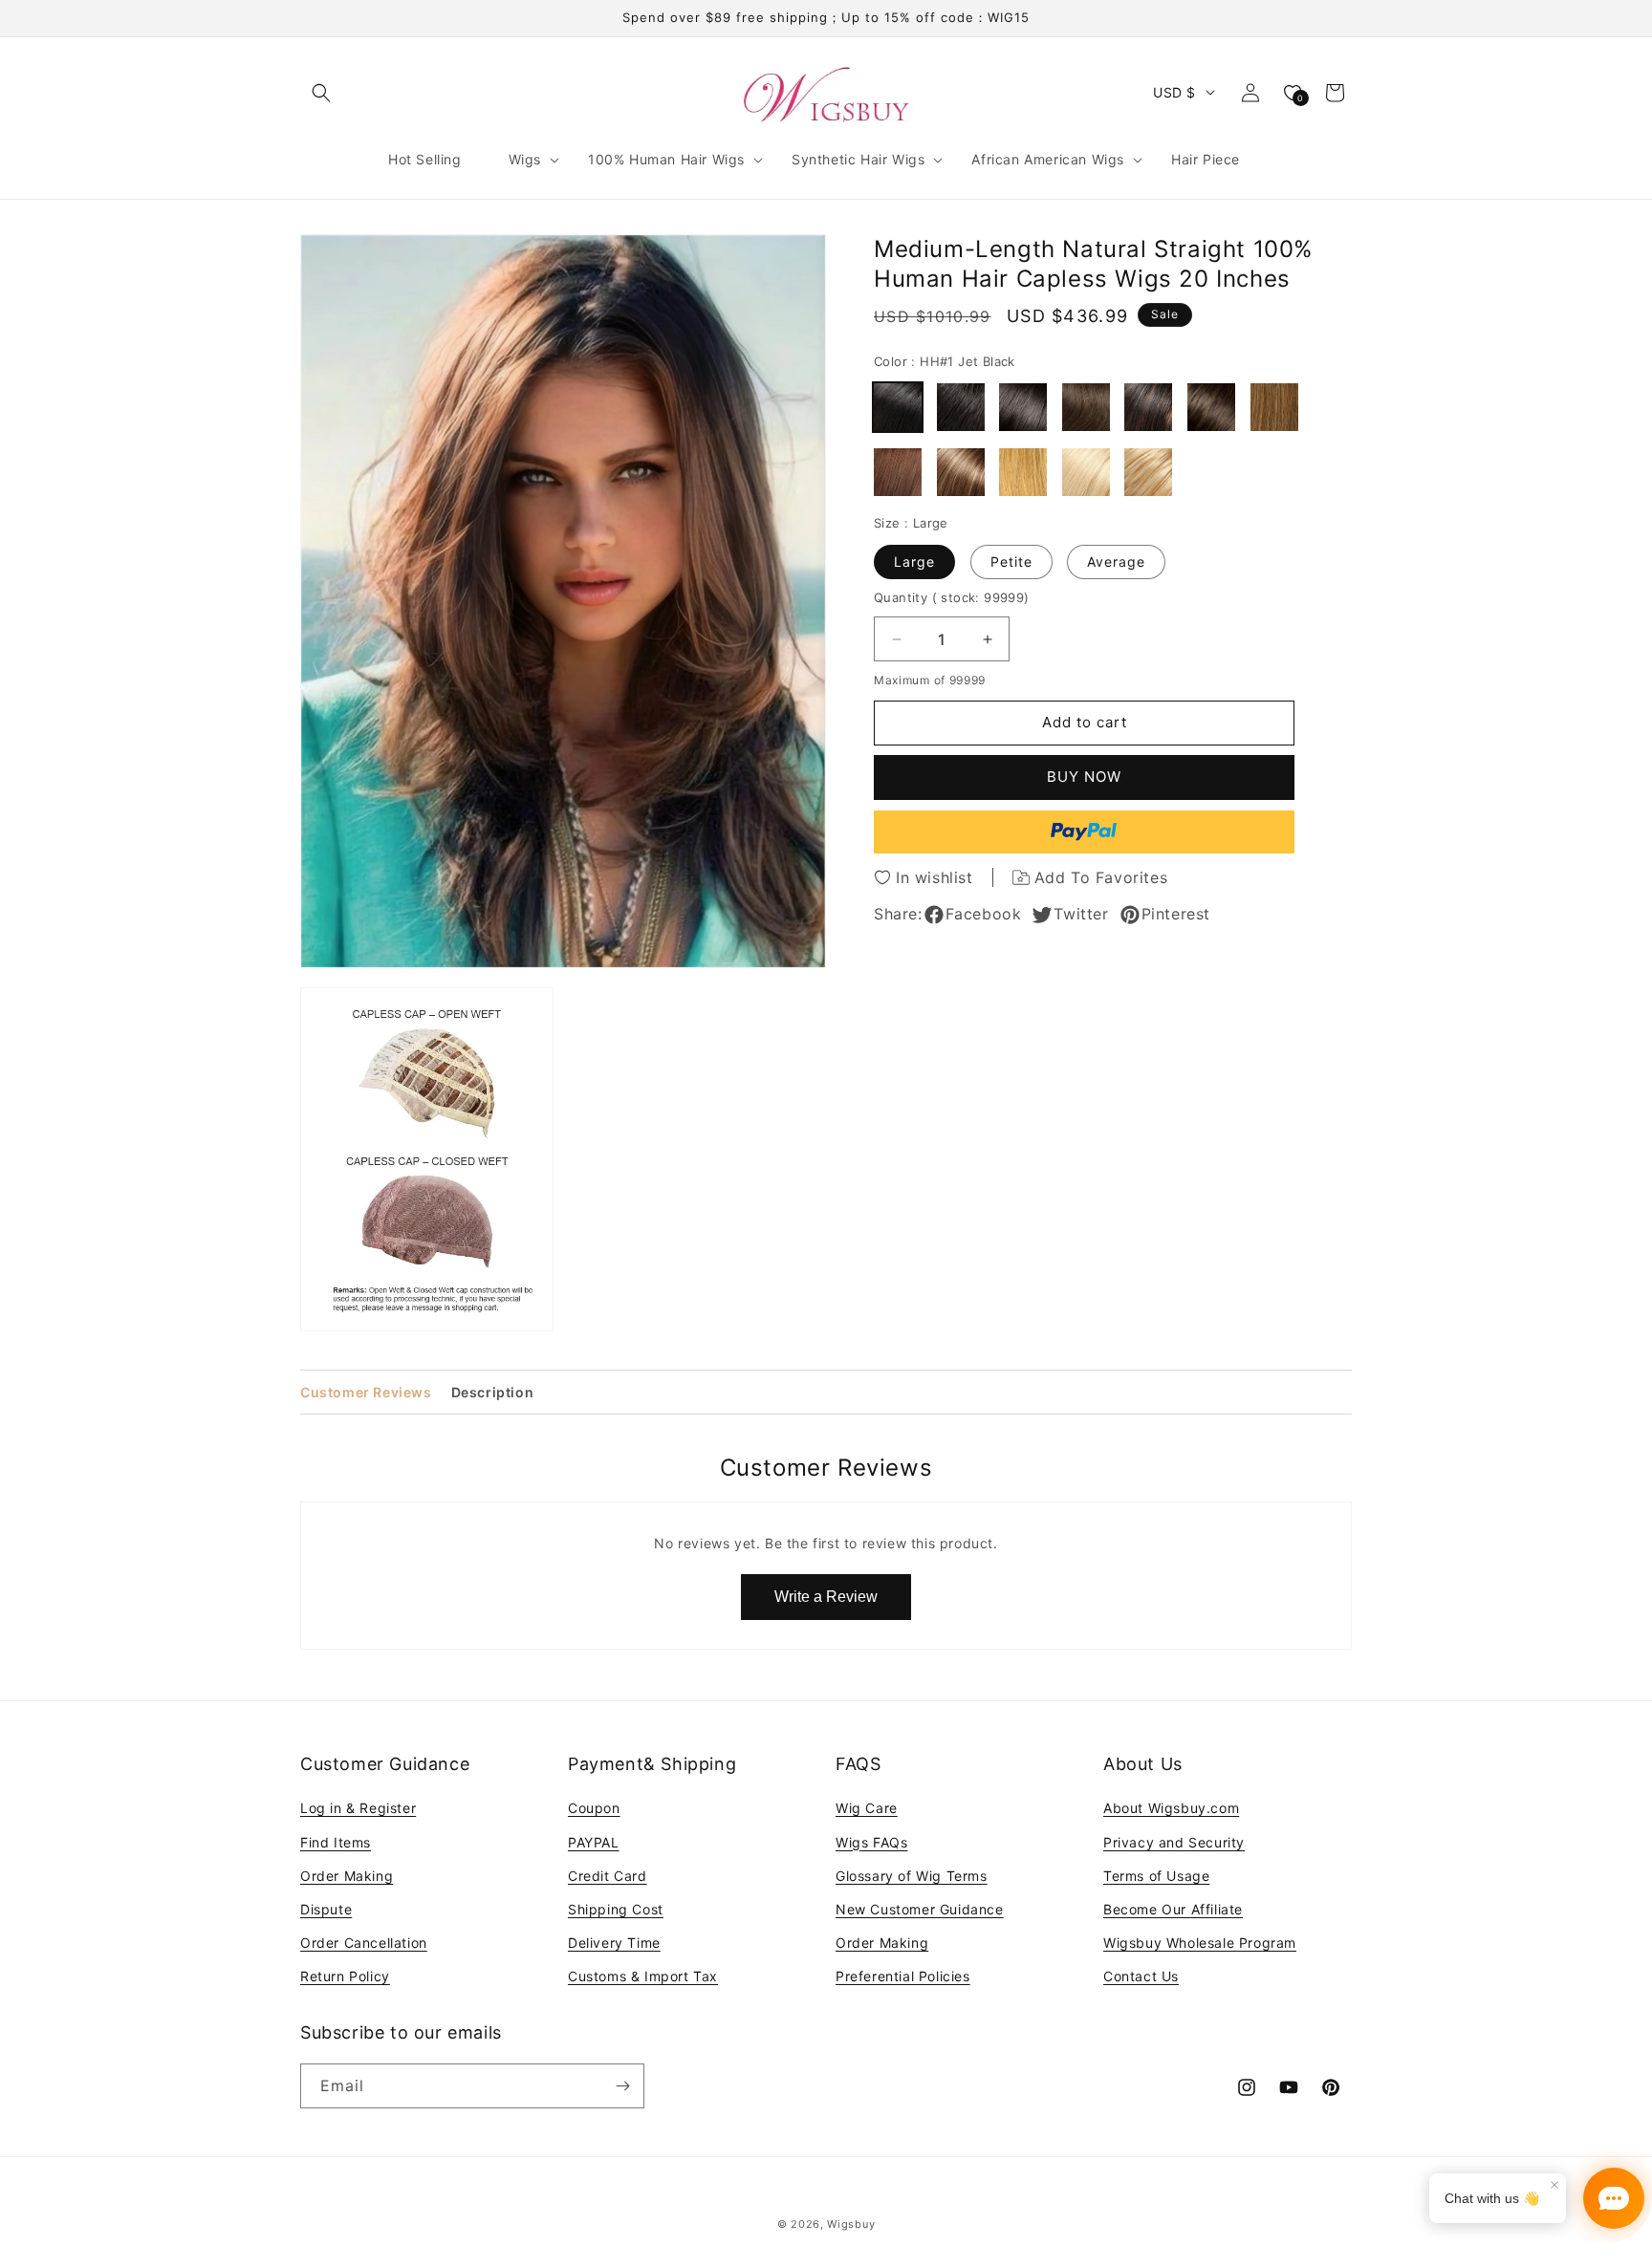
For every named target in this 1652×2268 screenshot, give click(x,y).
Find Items (336, 1841)
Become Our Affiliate (1173, 1909)
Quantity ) (952, 597)
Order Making (347, 1875)
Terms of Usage (1156, 1875)
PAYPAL (594, 1841)
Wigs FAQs (871, 1841)
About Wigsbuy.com (1171, 1808)
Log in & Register (358, 1808)
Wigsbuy (851, 2224)
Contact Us (1141, 1976)
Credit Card (608, 1875)
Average (1116, 562)
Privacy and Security (1174, 1841)
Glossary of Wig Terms (912, 1875)
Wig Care (867, 1808)
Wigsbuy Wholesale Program (1200, 1943)
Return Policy (345, 1976)
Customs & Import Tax (643, 1976)
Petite (1011, 562)
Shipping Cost (616, 1909)
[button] (321, 93)
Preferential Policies (903, 1976)
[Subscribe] (622, 2086)
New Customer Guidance (920, 1909)
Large (914, 562)
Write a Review (826, 1597)
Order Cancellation (364, 1943)
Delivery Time (614, 1943)
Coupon (594, 1808)
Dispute (326, 1909)
